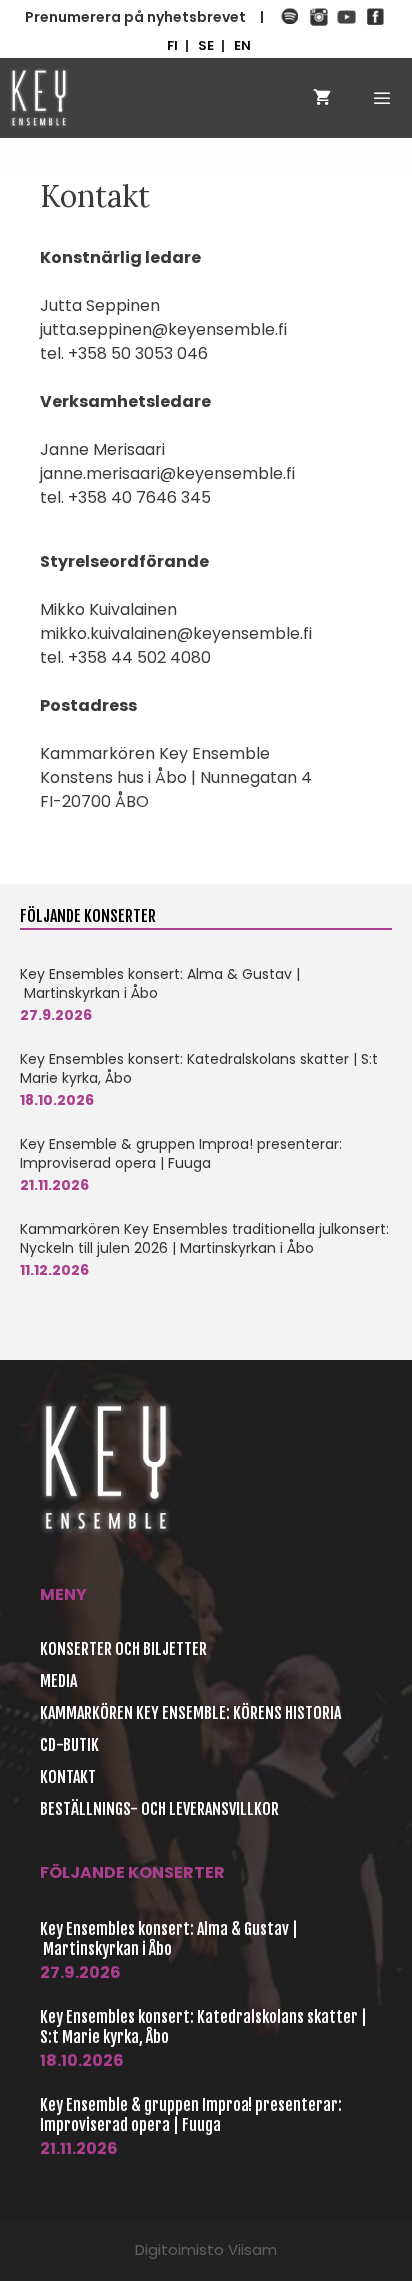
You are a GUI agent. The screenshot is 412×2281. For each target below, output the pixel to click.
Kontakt (68, 1777)
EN (242, 46)
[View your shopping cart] (322, 98)
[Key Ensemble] (39, 98)
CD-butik (69, 1745)
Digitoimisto (179, 2249)
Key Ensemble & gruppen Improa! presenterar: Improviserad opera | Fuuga (181, 1153)
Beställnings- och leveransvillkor (159, 1809)
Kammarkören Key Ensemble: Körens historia (190, 1713)
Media (58, 1681)
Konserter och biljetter (123, 1649)
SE (206, 46)
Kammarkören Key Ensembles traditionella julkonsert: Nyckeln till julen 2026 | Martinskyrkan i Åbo (204, 1238)
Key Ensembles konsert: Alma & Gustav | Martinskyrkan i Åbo (160, 983)
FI (172, 46)
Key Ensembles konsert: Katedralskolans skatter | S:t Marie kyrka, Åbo (199, 1068)
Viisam (252, 2249)
